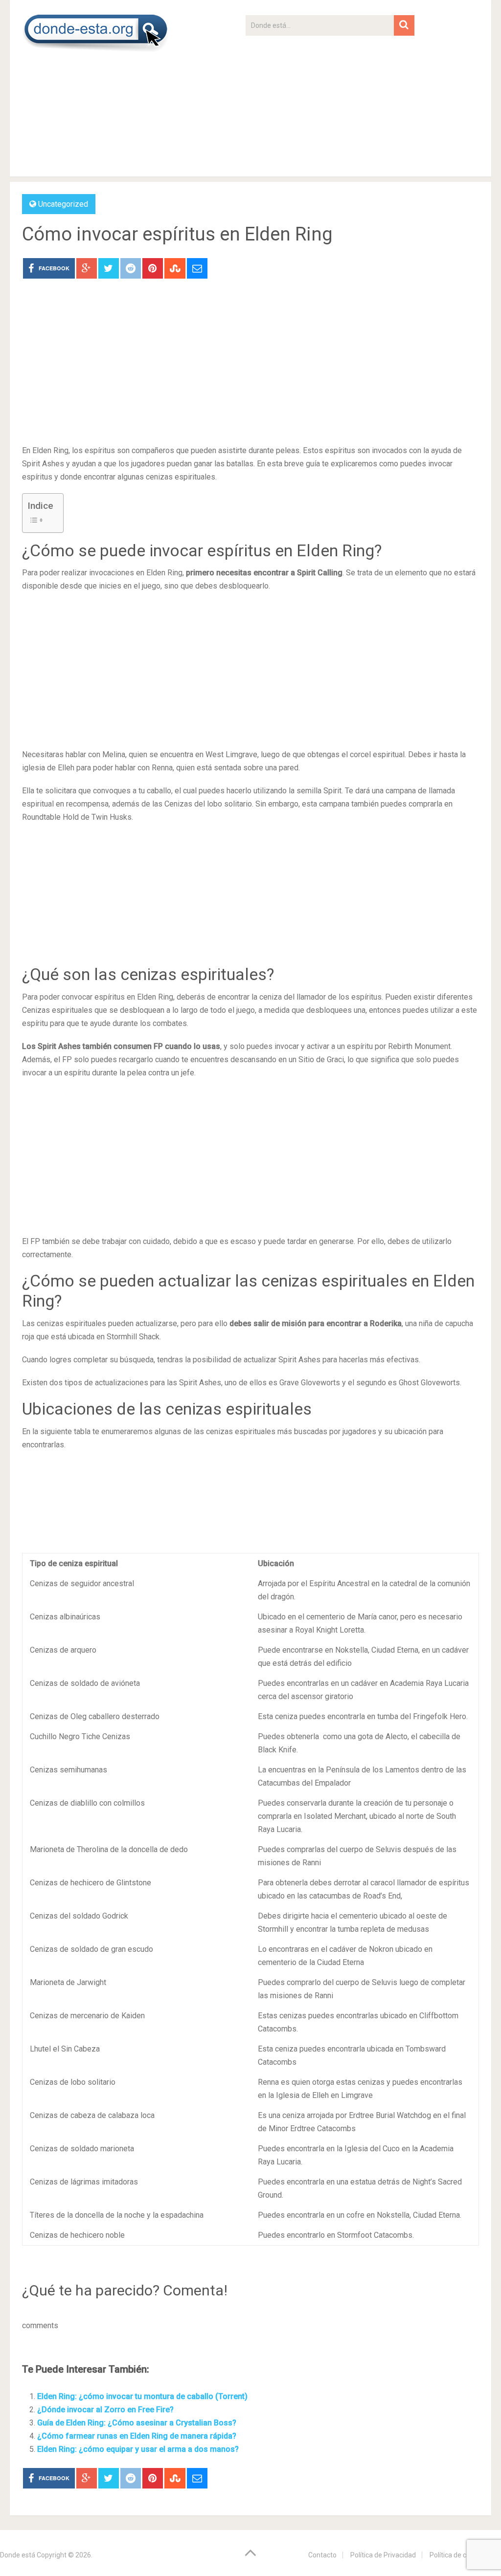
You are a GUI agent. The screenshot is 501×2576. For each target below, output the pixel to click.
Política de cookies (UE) (465, 2555)
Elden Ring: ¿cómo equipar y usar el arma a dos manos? (138, 2449)
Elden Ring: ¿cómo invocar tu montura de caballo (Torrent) (142, 2396)
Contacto (322, 2555)
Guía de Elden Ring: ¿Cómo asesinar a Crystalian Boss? (137, 2423)
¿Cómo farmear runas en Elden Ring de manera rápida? (137, 2436)
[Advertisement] (330, 104)
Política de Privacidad (383, 2555)
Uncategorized (63, 204)
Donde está (18, 2555)
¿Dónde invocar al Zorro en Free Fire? (105, 2410)
